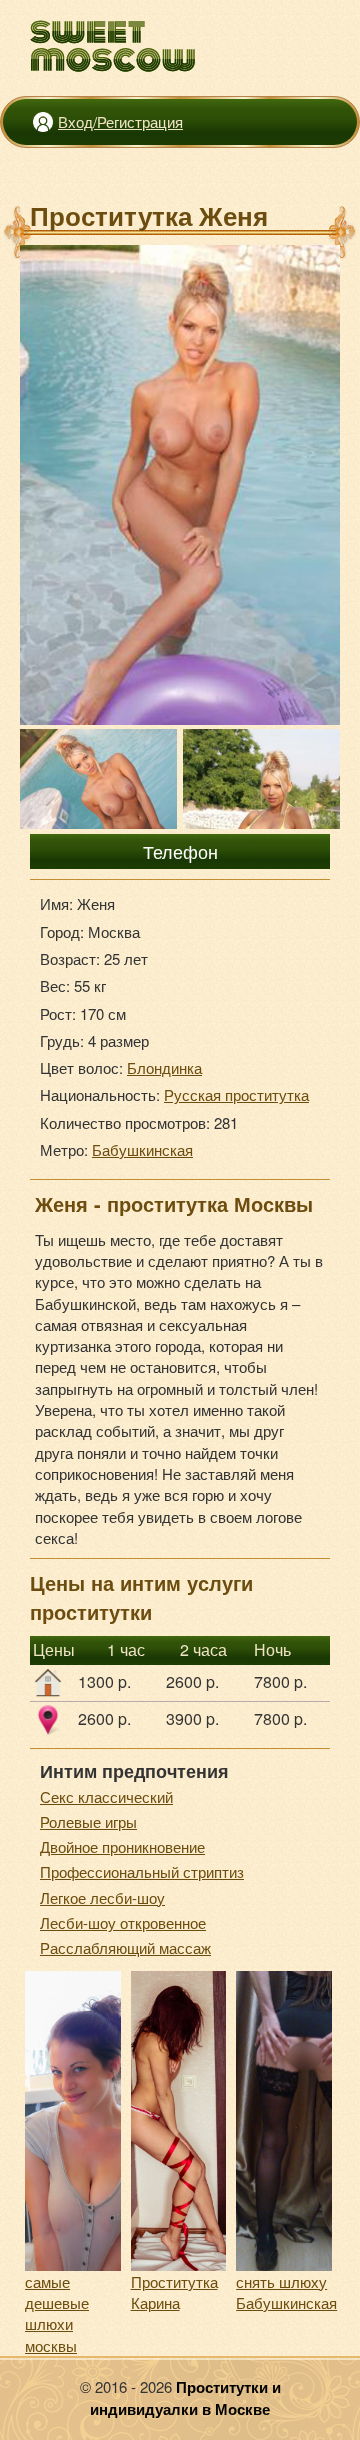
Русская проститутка (236, 1094)
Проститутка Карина (174, 2292)
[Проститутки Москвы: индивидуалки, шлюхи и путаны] (113, 46)
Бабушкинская (142, 1149)
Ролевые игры (88, 1821)
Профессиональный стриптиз (142, 1871)
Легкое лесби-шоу (102, 1897)
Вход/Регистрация (120, 121)
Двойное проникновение (122, 1846)
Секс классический (106, 1796)
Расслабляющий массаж (125, 1947)
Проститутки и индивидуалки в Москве (185, 2398)
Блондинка (164, 1067)
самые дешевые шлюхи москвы (57, 2313)
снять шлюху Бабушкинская (286, 2292)
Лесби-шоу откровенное (123, 1922)
